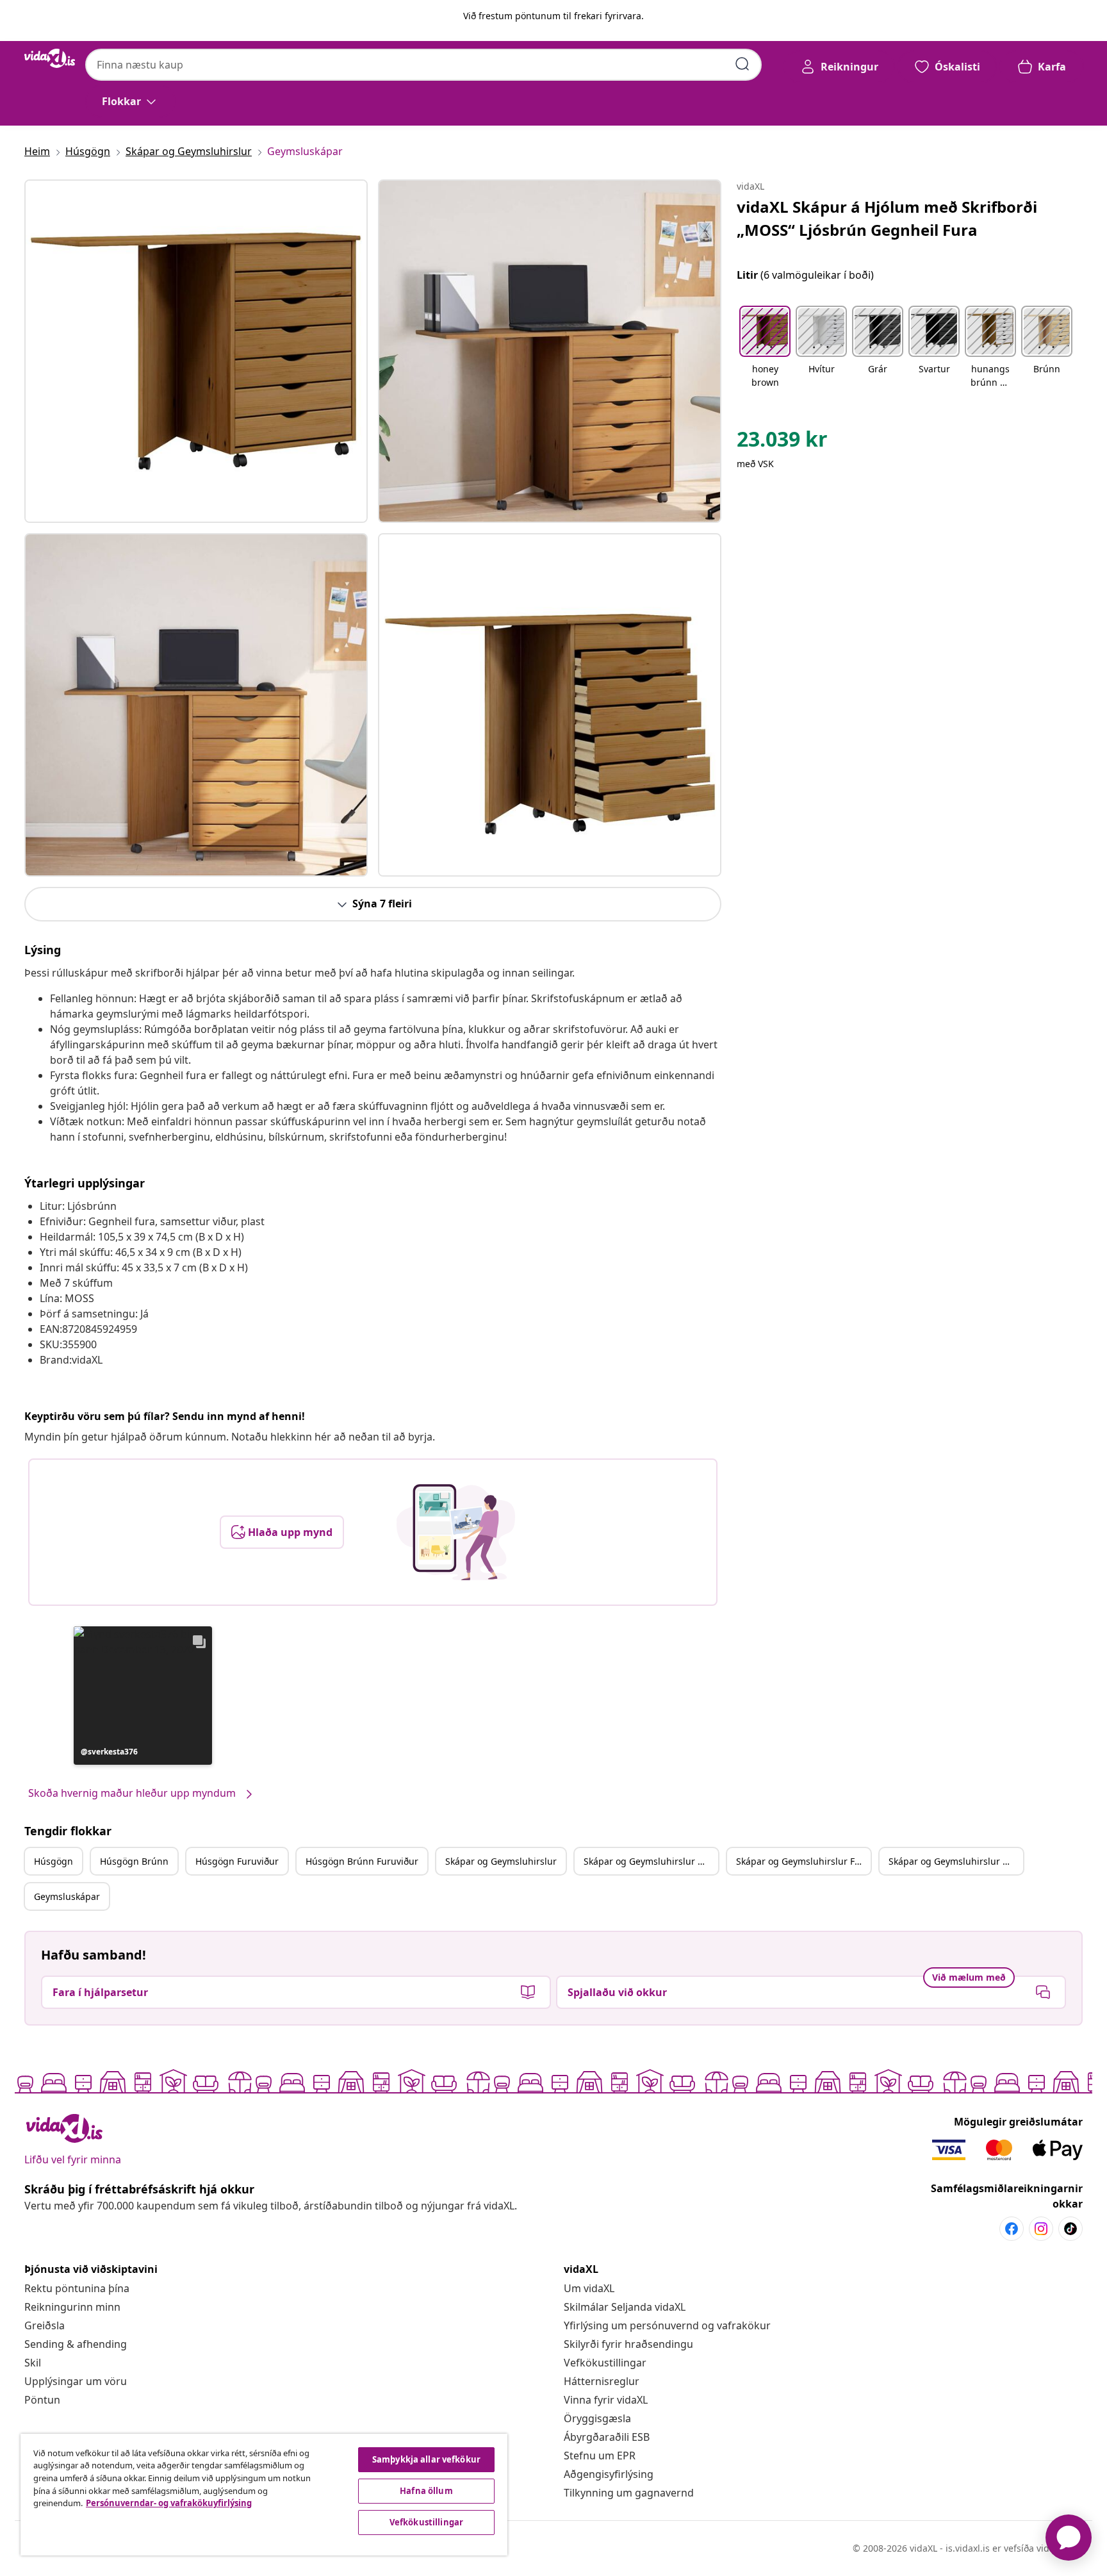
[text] (782, 442)
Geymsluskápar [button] (67, 1896)
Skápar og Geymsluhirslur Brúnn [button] (651, 1861)
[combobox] (423, 65)
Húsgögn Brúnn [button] (134, 1861)
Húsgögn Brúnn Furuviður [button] (362, 1861)
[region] (264, 2495)
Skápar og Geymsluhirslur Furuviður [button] (803, 1861)
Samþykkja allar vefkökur (426, 2459)
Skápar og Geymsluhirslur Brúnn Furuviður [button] (956, 1861)
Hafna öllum (426, 2491)
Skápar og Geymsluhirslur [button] (501, 1861)
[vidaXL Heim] (50, 58)
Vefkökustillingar (605, 2363)
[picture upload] (456, 1532)
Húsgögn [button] (53, 1861)
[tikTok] (1070, 2229)
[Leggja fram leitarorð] (742, 64)
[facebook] (1012, 2229)
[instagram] (1041, 2229)
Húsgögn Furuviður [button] (237, 1861)
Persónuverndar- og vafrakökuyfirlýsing (169, 2503)
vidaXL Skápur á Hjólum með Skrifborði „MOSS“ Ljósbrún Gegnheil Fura (887, 218)
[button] (143, 1696)
